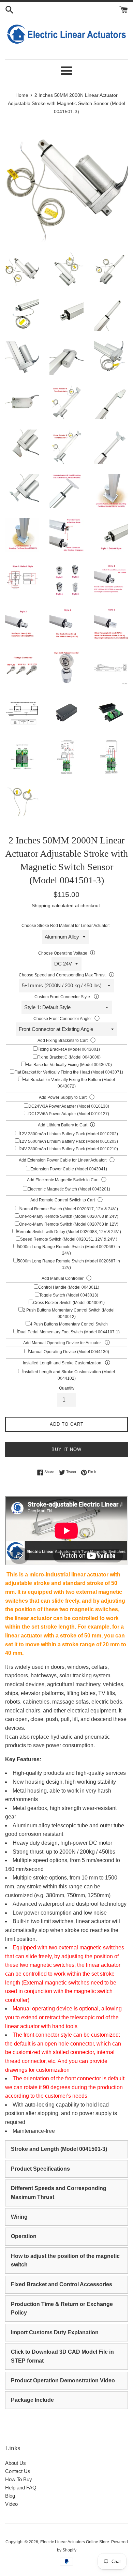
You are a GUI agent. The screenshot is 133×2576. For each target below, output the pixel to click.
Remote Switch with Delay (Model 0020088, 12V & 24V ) (69, 1232)
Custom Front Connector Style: (63, 997)
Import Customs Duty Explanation (55, 2332)
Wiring (19, 2217)
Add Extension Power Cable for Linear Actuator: (63, 1160)
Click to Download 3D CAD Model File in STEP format (62, 2356)
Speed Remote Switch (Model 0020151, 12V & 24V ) (69, 1239)
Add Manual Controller (63, 1278)
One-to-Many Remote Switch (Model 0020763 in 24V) (69, 1216)
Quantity (67, 1388)
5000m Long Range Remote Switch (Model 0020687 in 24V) (69, 1250)
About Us (16, 2463)
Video (11, 2504)
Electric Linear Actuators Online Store (75, 2542)
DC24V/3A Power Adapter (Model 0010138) (69, 1106)
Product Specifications (40, 2169)
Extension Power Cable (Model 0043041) (69, 1169)
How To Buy (19, 2479)
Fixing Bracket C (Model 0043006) (69, 1057)
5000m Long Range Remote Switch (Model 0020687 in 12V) (69, 1264)
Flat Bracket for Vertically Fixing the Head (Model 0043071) (69, 1072)
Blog (10, 2496)
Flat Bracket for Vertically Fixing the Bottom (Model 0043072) (69, 1083)
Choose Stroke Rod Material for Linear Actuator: (66, 926)
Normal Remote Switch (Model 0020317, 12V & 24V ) (69, 1209)
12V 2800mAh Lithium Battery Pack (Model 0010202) (69, 1134)
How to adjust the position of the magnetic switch (65, 2260)
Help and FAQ (21, 2488)
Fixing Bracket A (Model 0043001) (69, 1049)
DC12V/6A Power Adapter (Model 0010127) (69, 1114)
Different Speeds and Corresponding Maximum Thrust (59, 2193)
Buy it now (66, 1449)
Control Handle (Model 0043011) (69, 1287)
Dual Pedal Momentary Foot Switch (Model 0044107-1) (69, 1332)
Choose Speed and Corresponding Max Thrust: (63, 975)
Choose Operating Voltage (63, 953)
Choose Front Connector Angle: (63, 1019)
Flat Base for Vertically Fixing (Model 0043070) (69, 1065)
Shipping (41, 905)
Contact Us (18, 2471)
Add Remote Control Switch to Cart (63, 1200)
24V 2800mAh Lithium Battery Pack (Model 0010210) (69, 1149)
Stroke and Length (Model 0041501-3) (59, 2149)
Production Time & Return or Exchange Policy (62, 2309)
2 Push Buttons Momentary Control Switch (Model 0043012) (69, 1313)
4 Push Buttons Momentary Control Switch (69, 1324)
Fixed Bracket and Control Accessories (62, 2284)
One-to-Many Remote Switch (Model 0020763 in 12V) (69, 1224)
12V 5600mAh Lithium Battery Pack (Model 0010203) (69, 1141)
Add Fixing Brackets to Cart (63, 1040)
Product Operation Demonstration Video (63, 2380)
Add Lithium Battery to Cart (63, 1125)
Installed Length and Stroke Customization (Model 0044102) (69, 1375)
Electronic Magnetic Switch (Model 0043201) (69, 1189)
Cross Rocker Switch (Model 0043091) (69, 1303)
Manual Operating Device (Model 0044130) (69, 1352)
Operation (24, 2236)
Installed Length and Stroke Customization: (63, 1363)
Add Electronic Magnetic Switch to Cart (63, 1180)
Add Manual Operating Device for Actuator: (63, 1343)
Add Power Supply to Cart (63, 1097)
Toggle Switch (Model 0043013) (69, 1295)
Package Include (32, 2400)
